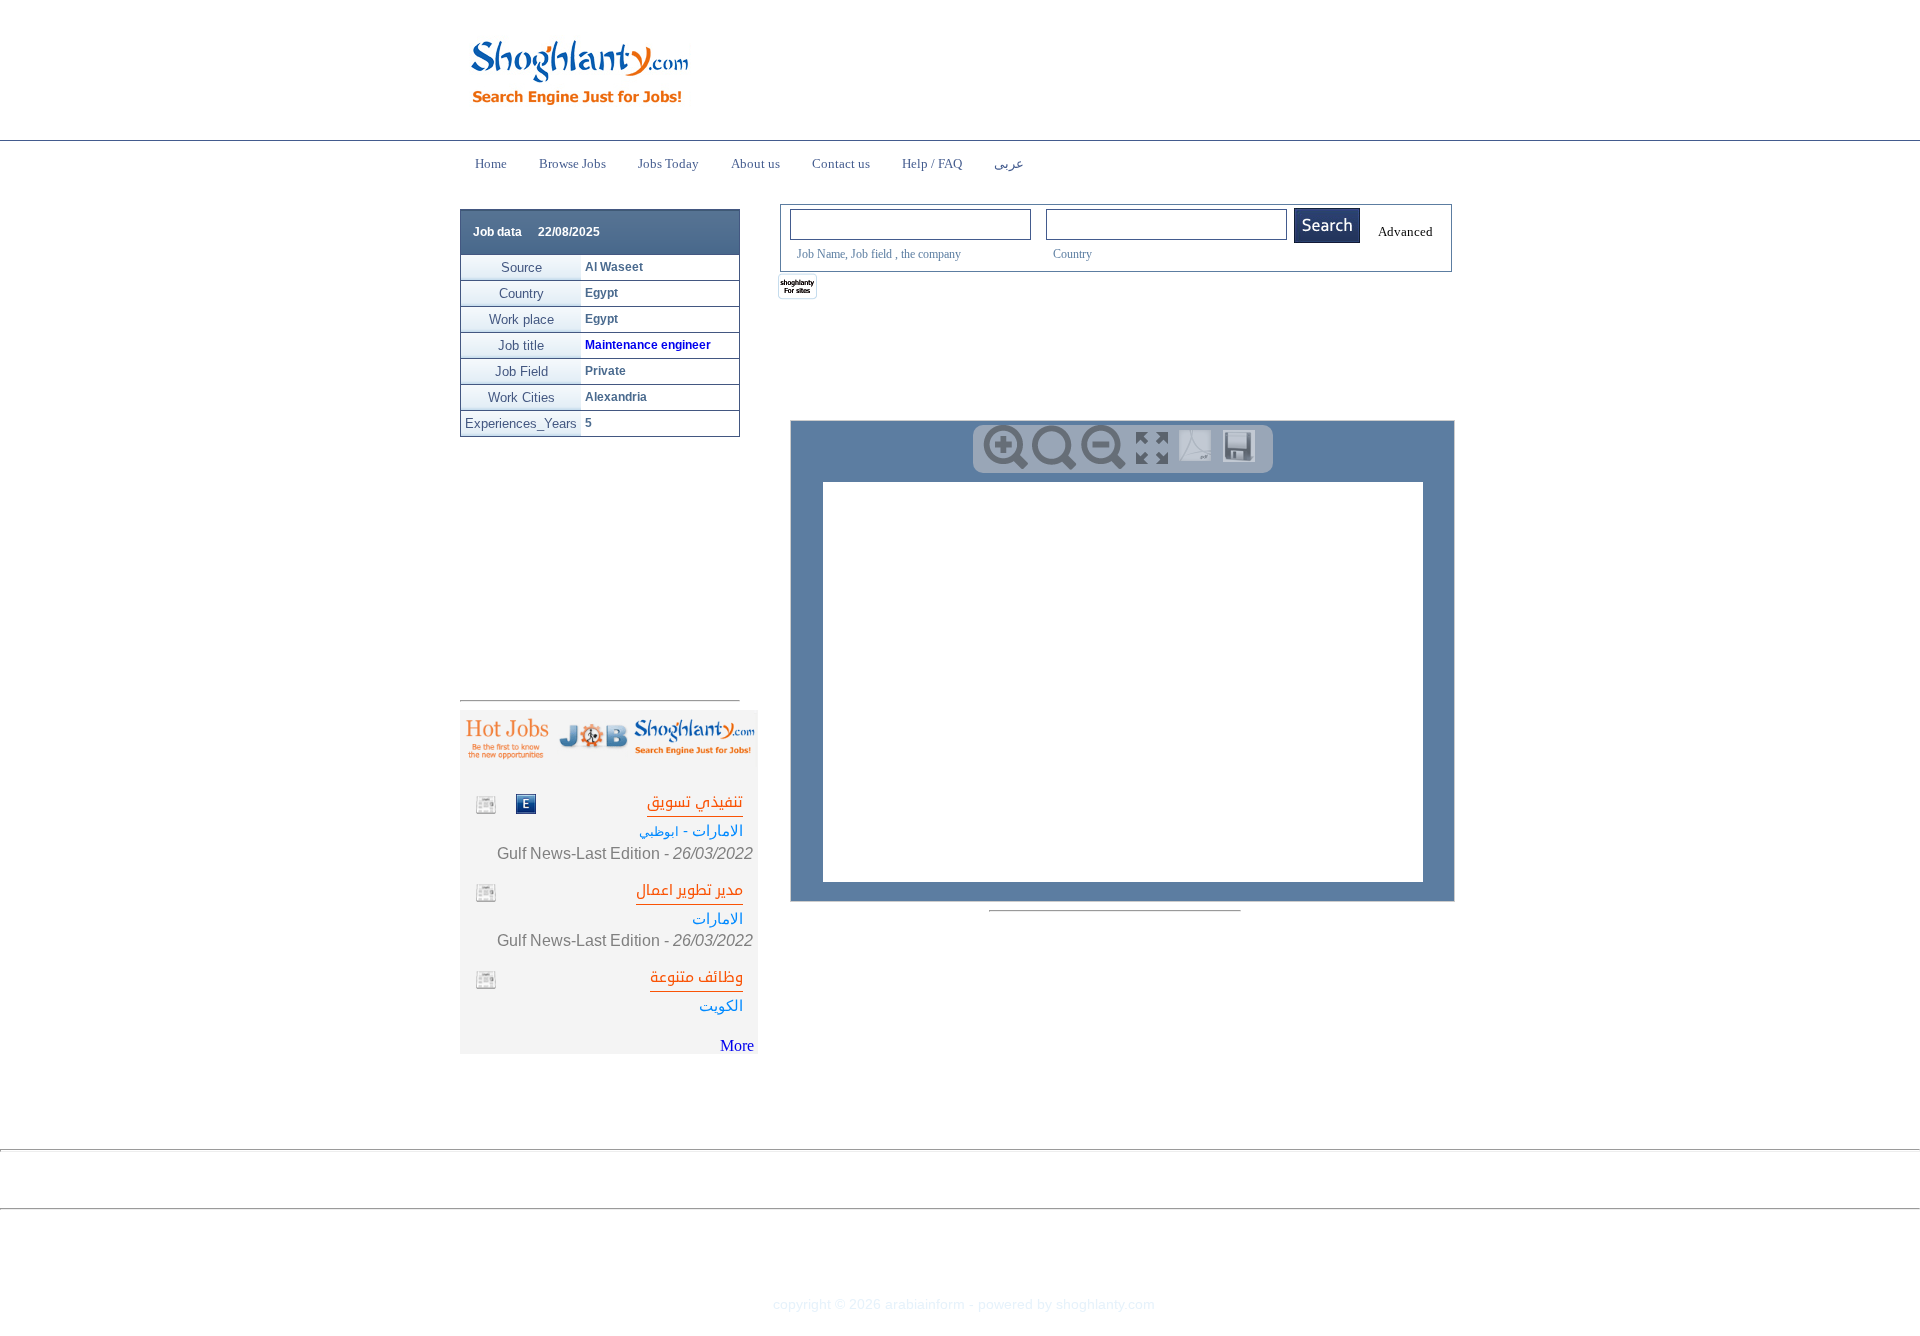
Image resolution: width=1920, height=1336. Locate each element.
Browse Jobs (572, 163)
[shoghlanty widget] (798, 288)
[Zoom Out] (1103, 447)
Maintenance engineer (648, 345)
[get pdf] (1199, 450)
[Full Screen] (1152, 447)
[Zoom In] (1005, 447)
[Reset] (1054, 447)
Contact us (841, 163)
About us (755, 163)
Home (491, 163)
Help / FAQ (932, 163)
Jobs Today (668, 163)
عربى (1009, 163)
